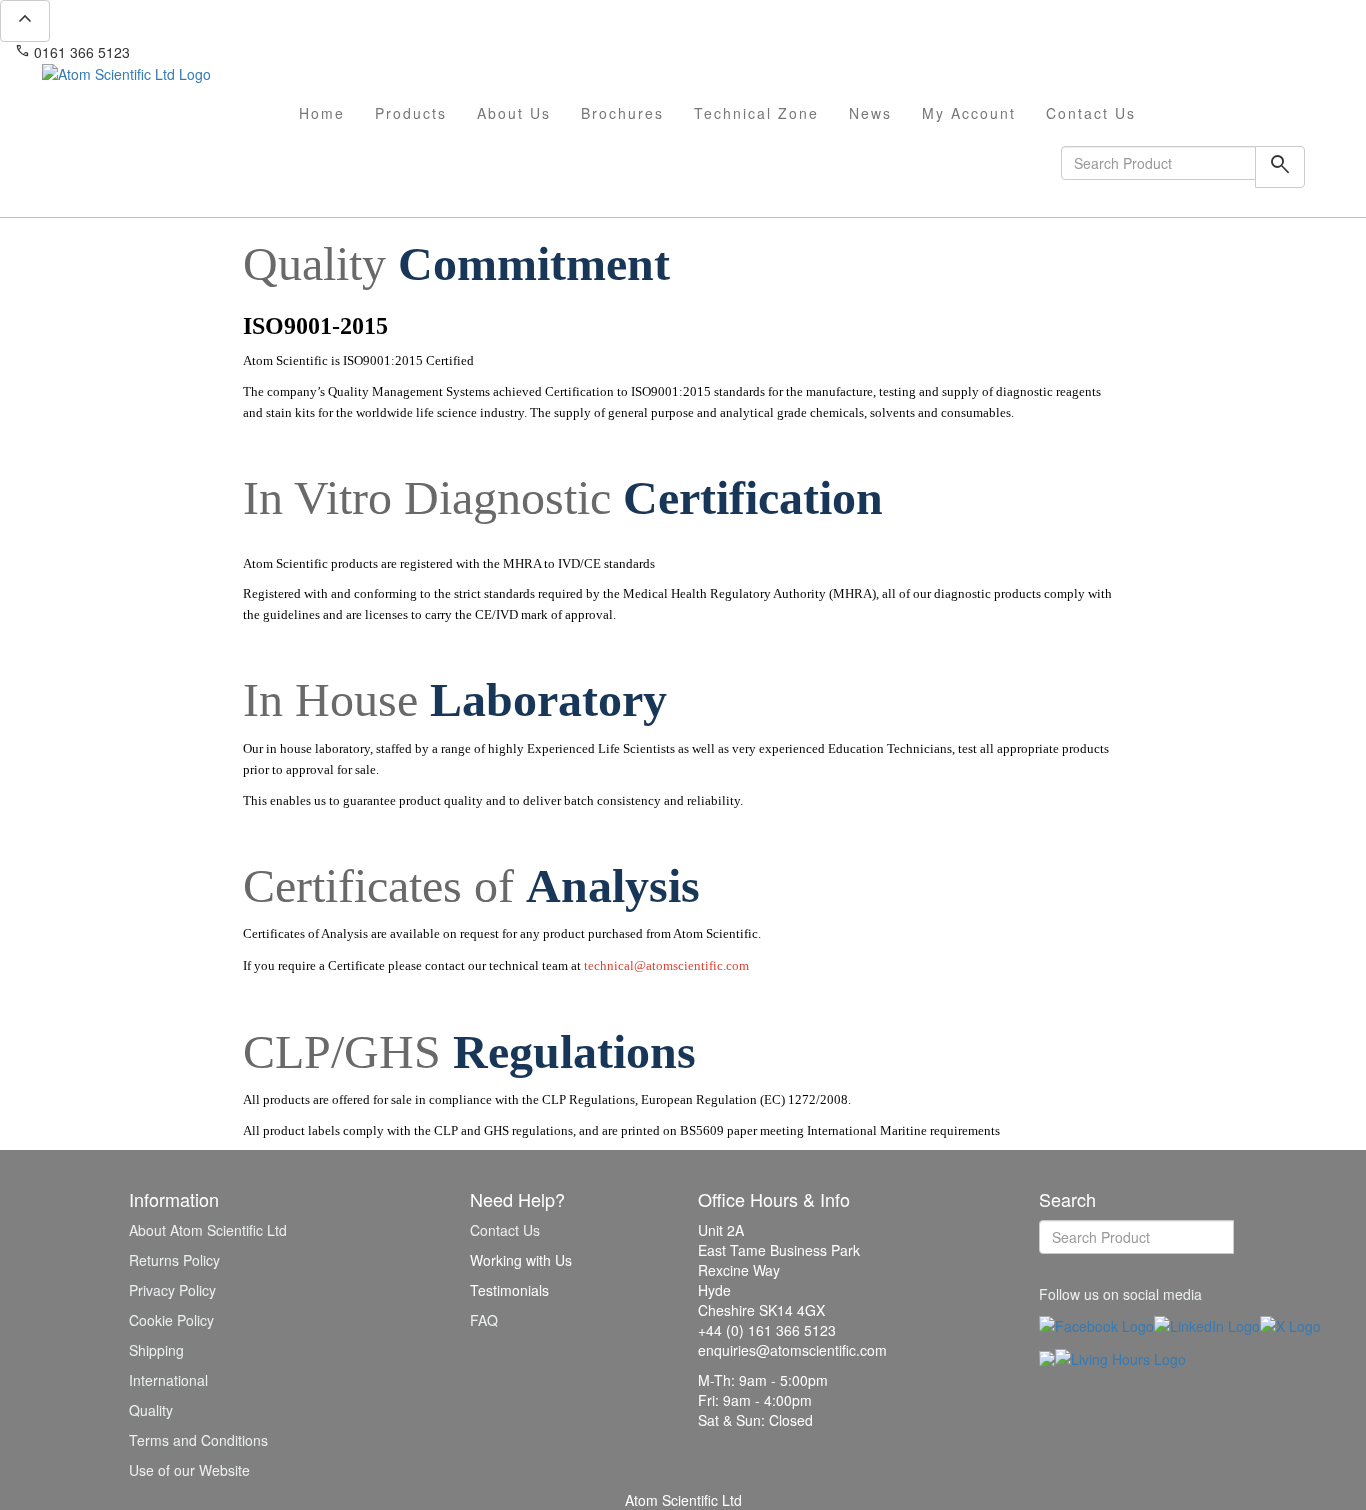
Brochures (622, 113)
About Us (514, 113)
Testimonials (509, 1290)
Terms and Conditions (198, 1440)
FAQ (484, 1320)
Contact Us (1091, 113)
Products (411, 113)
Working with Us (521, 1260)
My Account (969, 113)
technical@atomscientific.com (666, 965)
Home (322, 113)
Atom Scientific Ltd (683, 1500)
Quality (151, 1410)
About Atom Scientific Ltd (208, 1230)
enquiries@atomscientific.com (238, 52)
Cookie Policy (171, 1320)
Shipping (156, 1350)
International (168, 1380)
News (870, 113)
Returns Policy (174, 1260)
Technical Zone (756, 113)
